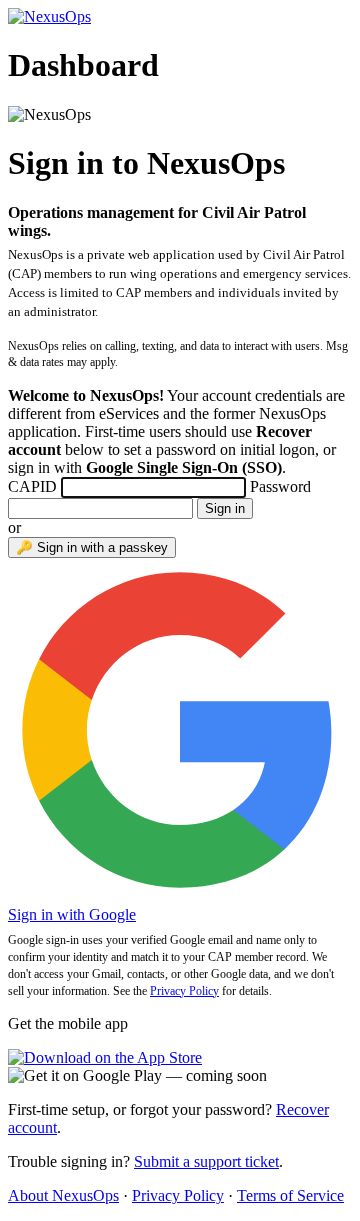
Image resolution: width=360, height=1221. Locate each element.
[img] (137, 1075)
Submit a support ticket (206, 1161)
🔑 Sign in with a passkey (92, 547)
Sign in (225, 508)
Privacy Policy (184, 991)
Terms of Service (290, 1195)
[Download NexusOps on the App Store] (105, 1057)
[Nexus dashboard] (49, 16)
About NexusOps (63, 1195)
